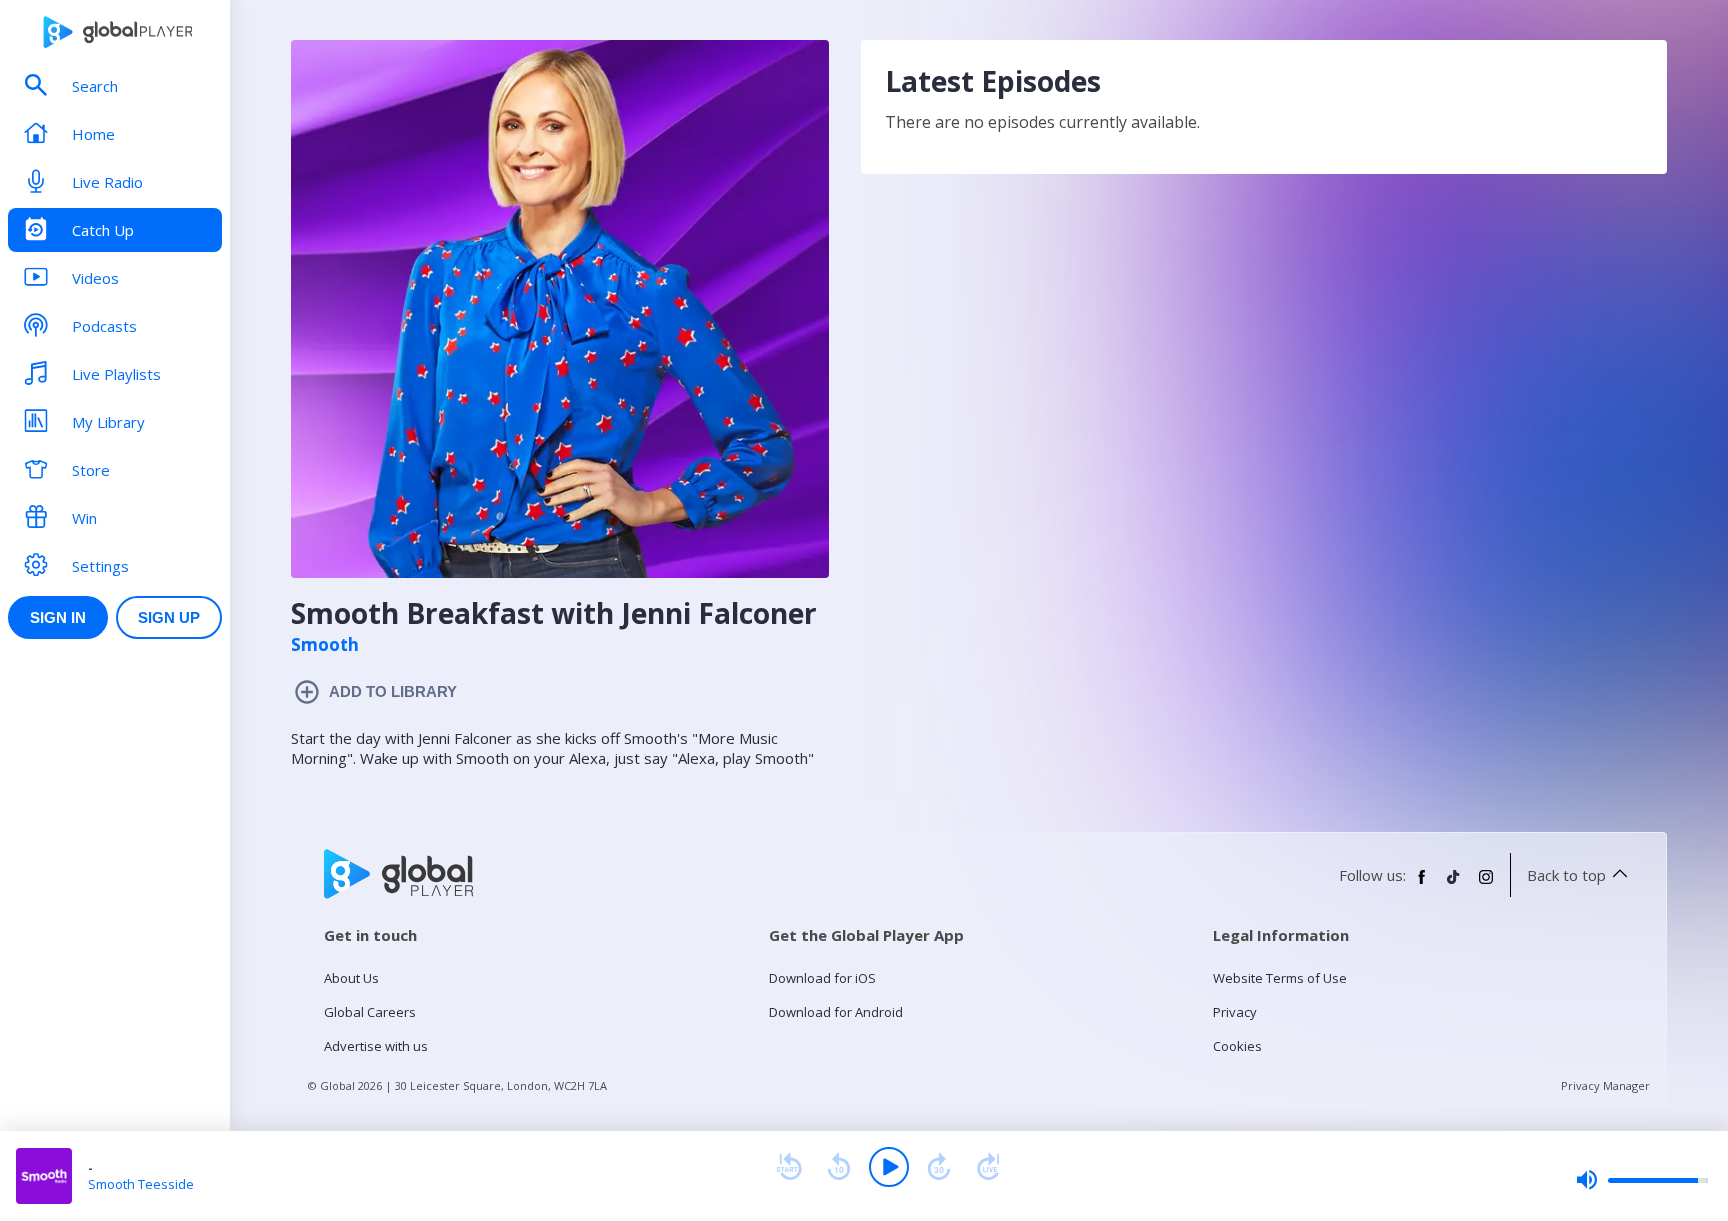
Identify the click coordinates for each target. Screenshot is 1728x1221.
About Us (351, 978)
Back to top (1566, 875)
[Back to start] (789, 1167)
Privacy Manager (1605, 1085)
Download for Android (836, 1012)
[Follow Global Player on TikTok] (1454, 885)
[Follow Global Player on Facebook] (1422, 885)
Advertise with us (376, 1046)
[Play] (889, 1167)
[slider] (1642, 1180)
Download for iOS (822, 978)
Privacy (1235, 1012)
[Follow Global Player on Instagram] (1486, 885)
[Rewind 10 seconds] (839, 1167)
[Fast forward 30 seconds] (939, 1167)
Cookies (1237, 1046)
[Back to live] (989, 1167)
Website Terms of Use (1280, 978)
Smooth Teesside (141, 1184)
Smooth (325, 645)
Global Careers (370, 1012)
